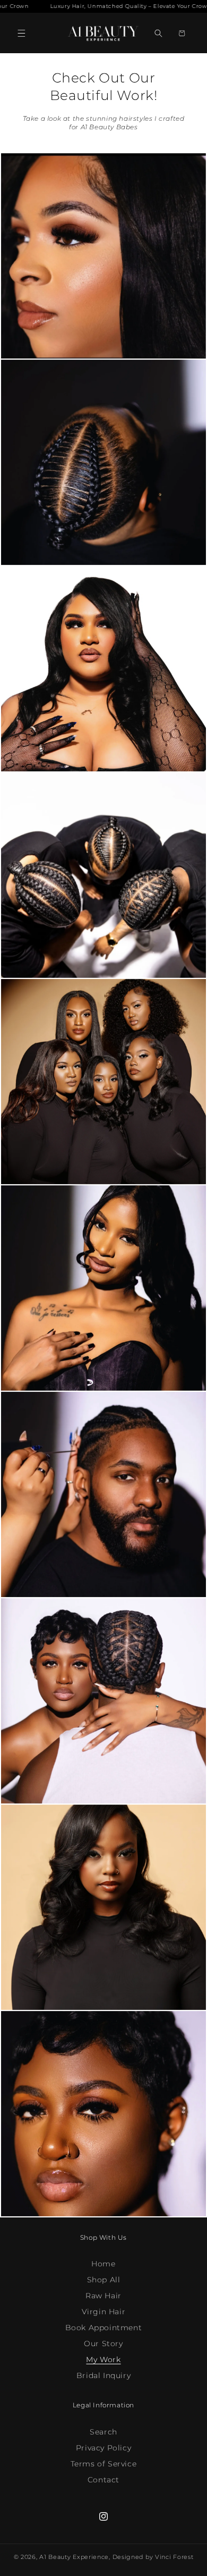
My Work (103, 2359)
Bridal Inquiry (103, 2375)
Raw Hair (103, 2296)
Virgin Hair (104, 2312)
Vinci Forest (174, 2557)
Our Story (103, 2344)
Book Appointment (104, 2328)
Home (103, 2264)
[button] (21, 33)
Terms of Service (104, 2464)
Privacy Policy (103, 2448)
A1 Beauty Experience (74, 2557)
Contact (103, 2480)
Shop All (104, 2280)
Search (103, 2432)
